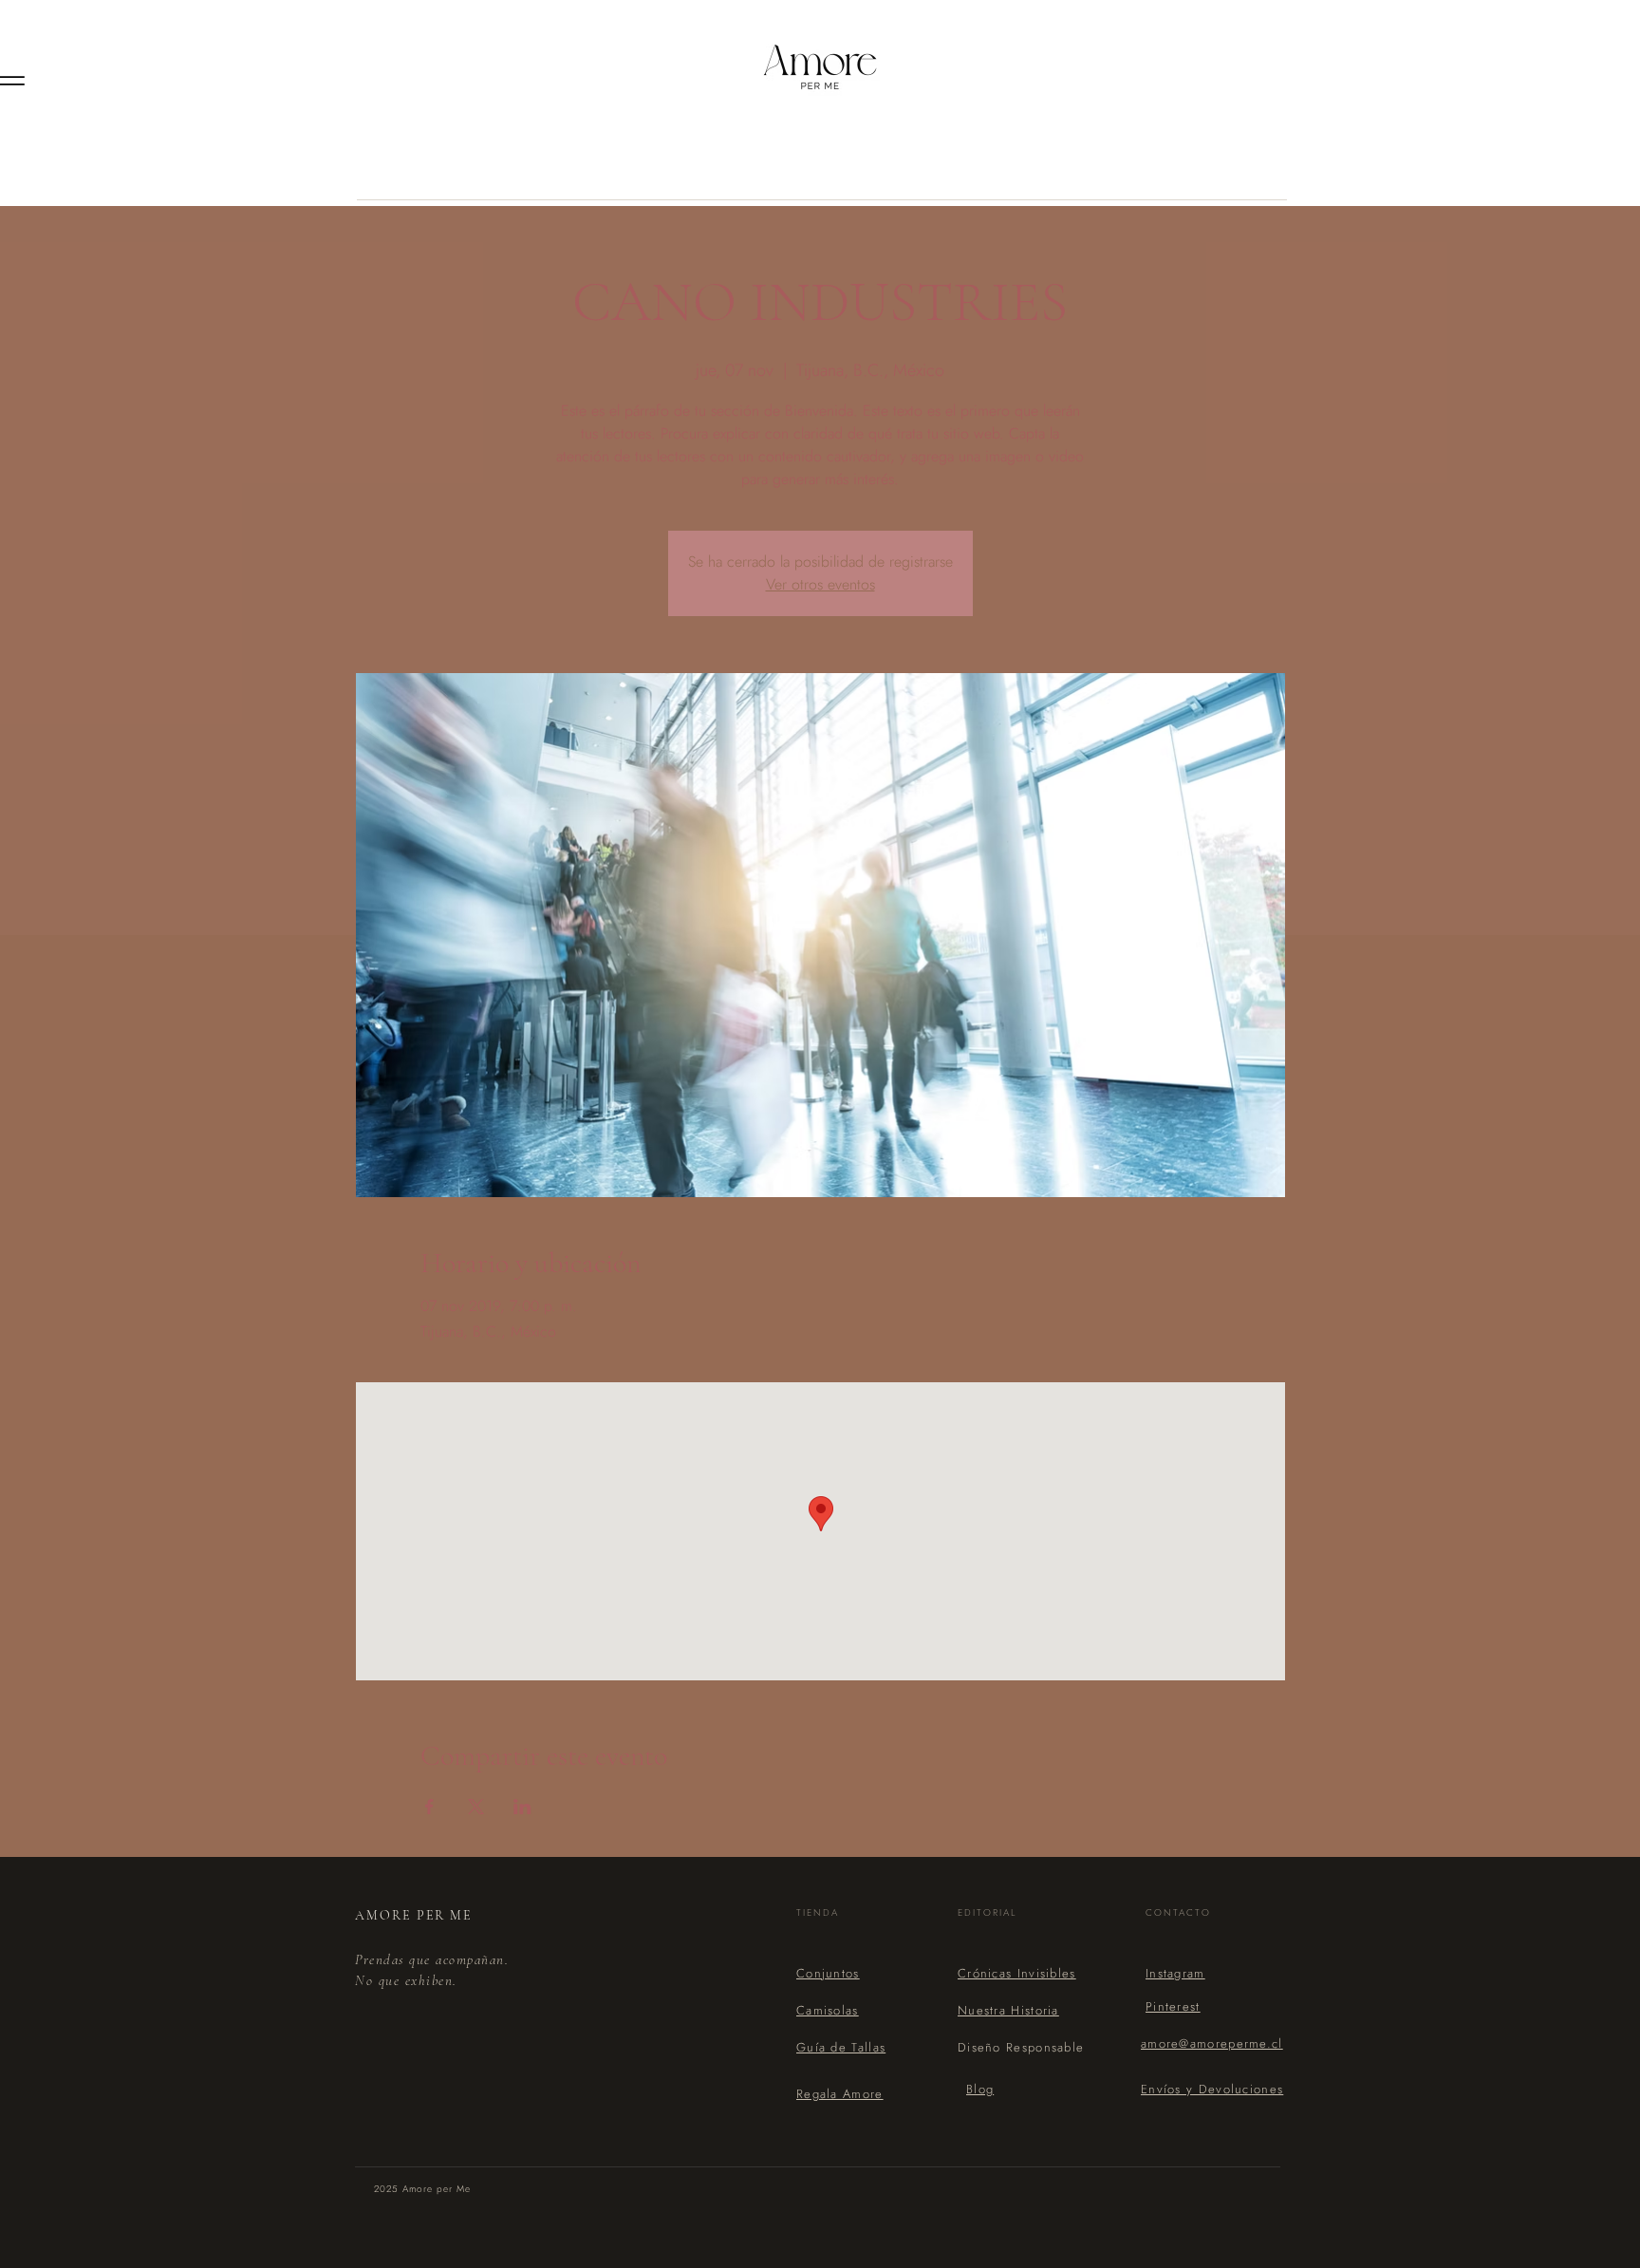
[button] (841, 2047)
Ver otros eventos (820, 584)
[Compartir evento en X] (476, 1807)
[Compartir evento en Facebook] (429, 1807)
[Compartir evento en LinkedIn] (522, 1807)
